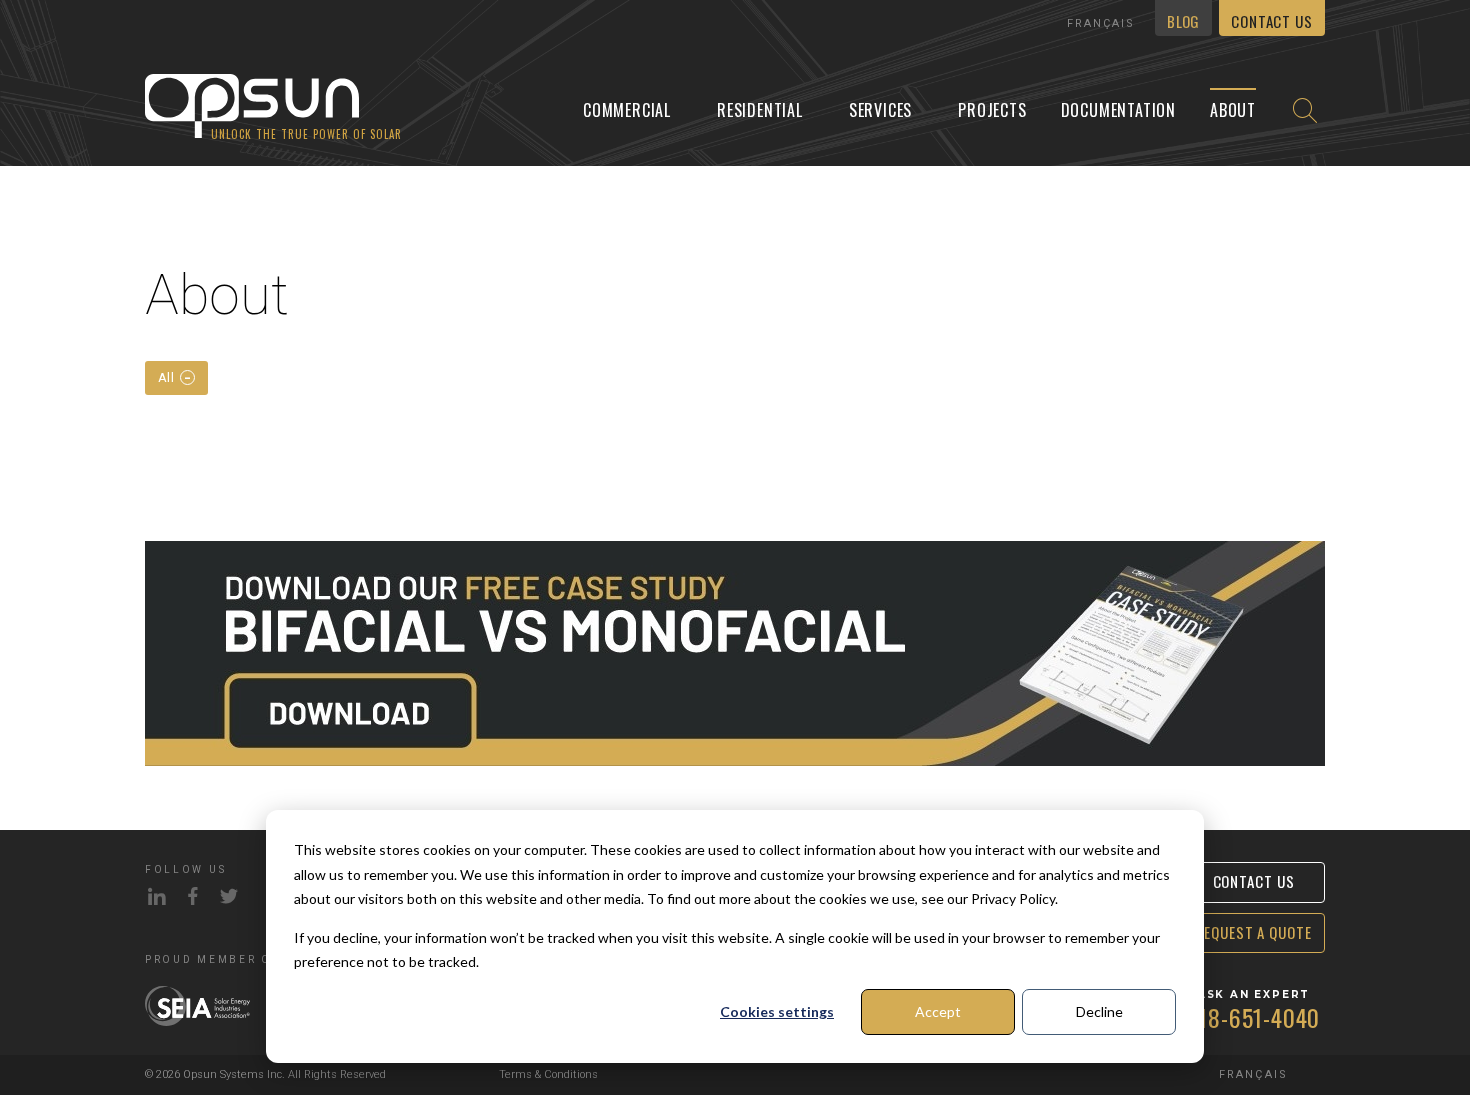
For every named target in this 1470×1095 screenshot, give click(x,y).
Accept (938, 1011)
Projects (992, 110)
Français (1101, 23)
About (1233, 110)
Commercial (627, 110)
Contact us (1272, 21)
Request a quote (1253, 932)
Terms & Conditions (548, 1074)
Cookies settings (777, 1011)
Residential (760, 110)
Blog (1183, 21)
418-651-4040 (1254, 1017)
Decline (1099, 1011)
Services (880, 110)
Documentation (1118, 110)
